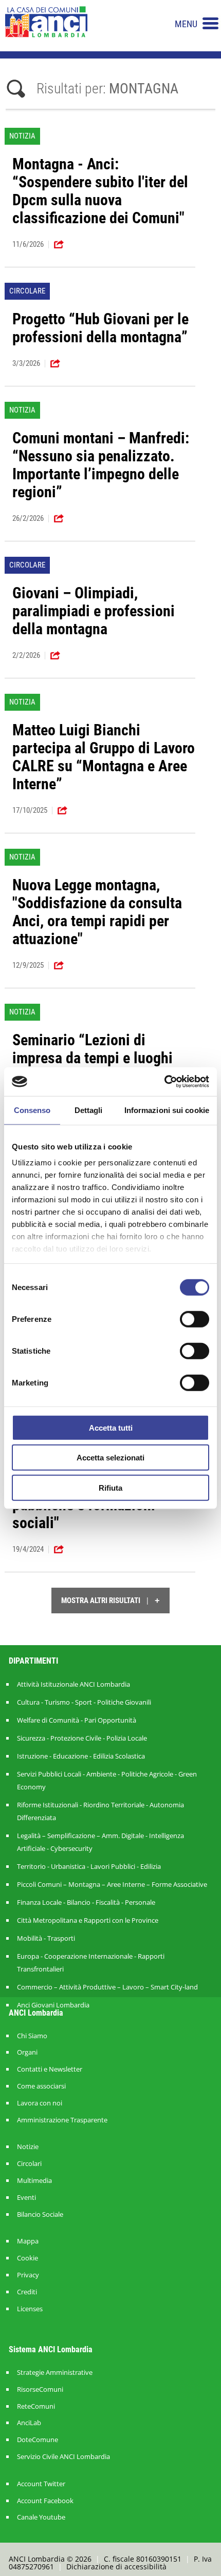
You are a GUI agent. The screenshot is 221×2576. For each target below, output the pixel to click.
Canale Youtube (41, 2517)
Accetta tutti (111, 1427)
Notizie (28, 2147)
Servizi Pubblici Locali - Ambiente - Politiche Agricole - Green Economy (107, 1780)
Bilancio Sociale (40, 2214)
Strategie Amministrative (55, 2373)
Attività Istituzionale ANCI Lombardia (73, 1684)
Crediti (27, 2292)
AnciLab (29, 2423)
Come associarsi (41, 2086)
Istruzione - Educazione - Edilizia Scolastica (81, 1756)
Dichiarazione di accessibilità (116, 2567)
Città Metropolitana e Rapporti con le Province (88, 1920)
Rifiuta (110, 1487)
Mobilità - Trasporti (46, 1938)
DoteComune (38, 2440)
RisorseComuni (40, 2389)
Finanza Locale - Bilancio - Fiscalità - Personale (86, 1902)
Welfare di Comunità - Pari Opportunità (77, 1720)
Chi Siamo (32, 2036)
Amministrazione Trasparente (62, 2120)
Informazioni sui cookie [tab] (167, 1110)
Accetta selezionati (110, 1458)
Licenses (30, 2309)
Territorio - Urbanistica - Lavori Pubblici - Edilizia (89, 1866)
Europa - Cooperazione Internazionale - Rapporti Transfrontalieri (91, 1963)
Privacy (28, 2275)
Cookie (27, 2258)
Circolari (29, 2164)
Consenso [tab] (32, 1110)
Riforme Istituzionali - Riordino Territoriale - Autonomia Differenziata (100, 1811)
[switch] (195, 1319)
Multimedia (34, 2181)
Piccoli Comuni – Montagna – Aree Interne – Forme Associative (112, 1884)
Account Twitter (41, 2484)
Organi (27, 2052)
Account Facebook (45, 2501)
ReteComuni (36, 2406)
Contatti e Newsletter (50, 2069)
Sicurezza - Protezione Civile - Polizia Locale (82, 1738)
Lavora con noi (40, 2103)
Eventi (26, 2198)
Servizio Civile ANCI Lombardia (63, 2457)
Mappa (28, 2241)
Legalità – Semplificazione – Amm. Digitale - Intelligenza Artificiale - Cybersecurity (100, 1842)
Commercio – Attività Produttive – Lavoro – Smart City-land (107, 1987)
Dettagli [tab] (89, 1110)
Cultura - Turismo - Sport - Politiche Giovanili (84, 1702)
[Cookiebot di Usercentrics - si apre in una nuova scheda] (164, 1082)
